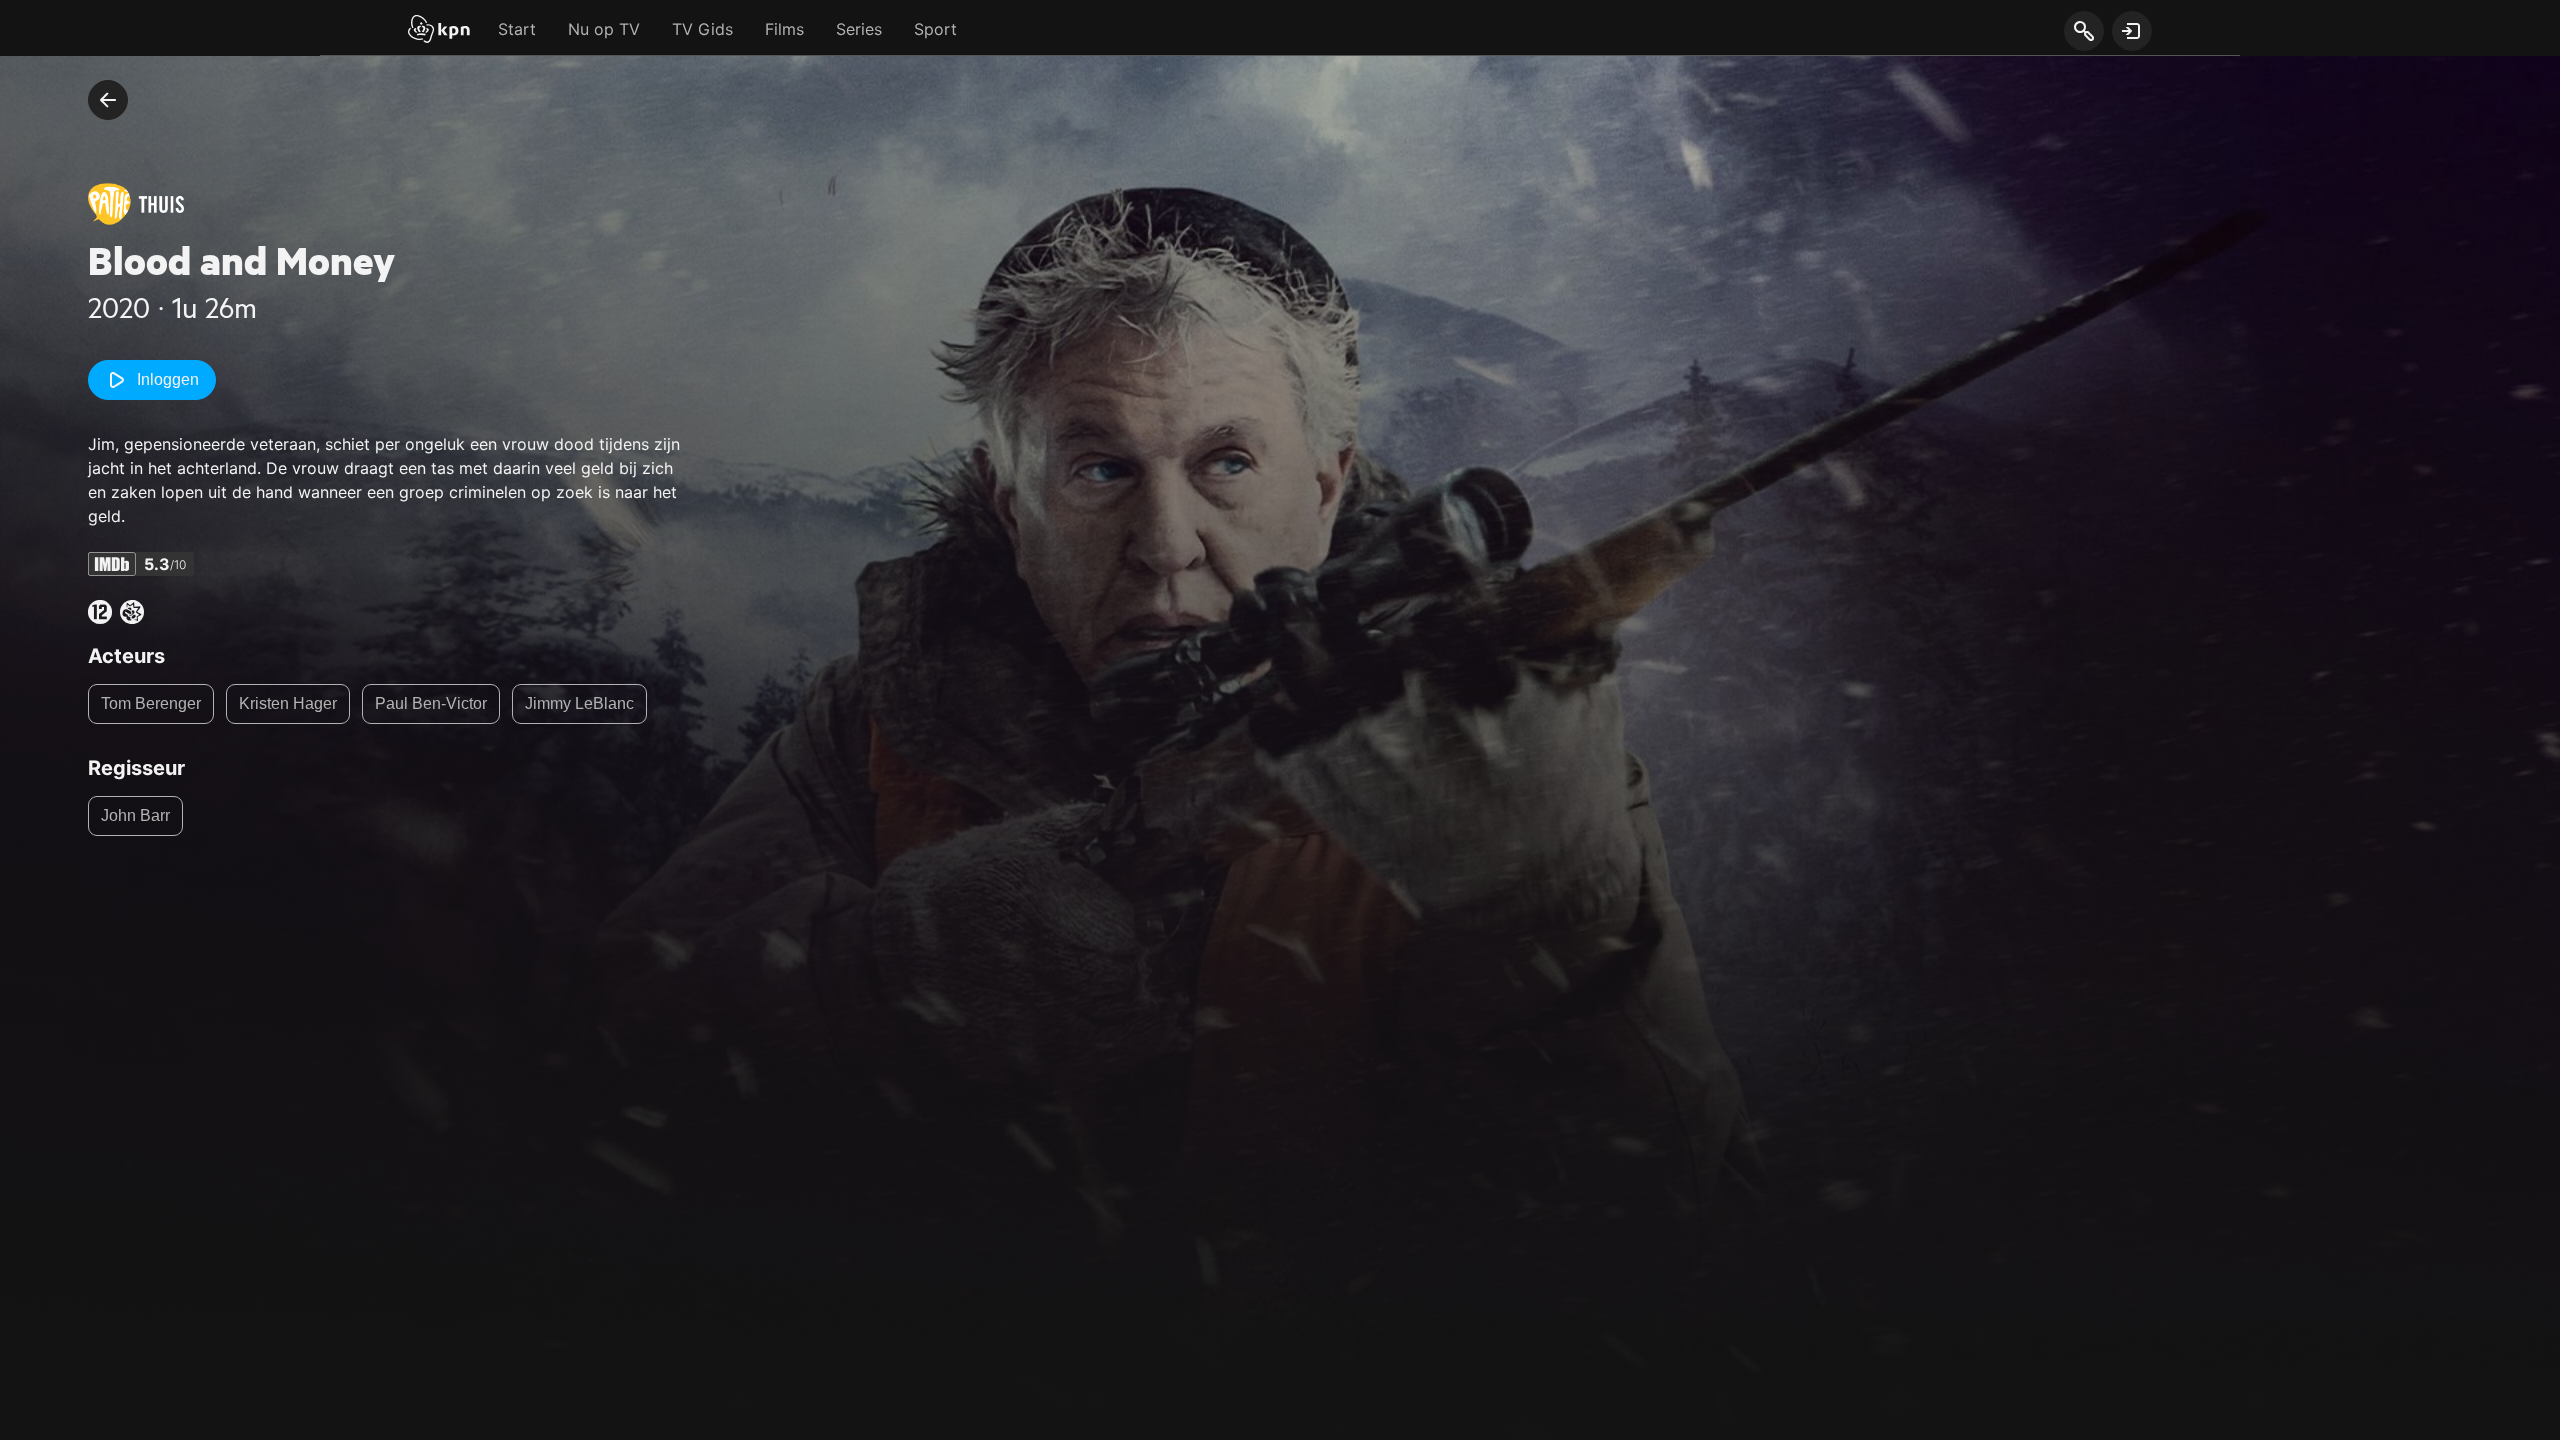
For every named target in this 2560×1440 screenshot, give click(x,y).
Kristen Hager (288, 703)
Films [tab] (784, 29)
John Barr (135, 815)
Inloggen (168, 379)
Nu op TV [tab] (604, 29)
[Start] (439, 31)
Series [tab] (859, 29)
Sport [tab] (935, 29)
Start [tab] (517, 29)
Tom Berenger (151, 703)
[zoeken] (2083, 32)
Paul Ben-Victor (431, 703)
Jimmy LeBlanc (579, 703)
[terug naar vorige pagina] (108, 100)
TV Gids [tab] (702, 29)
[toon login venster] (2132, 31)
